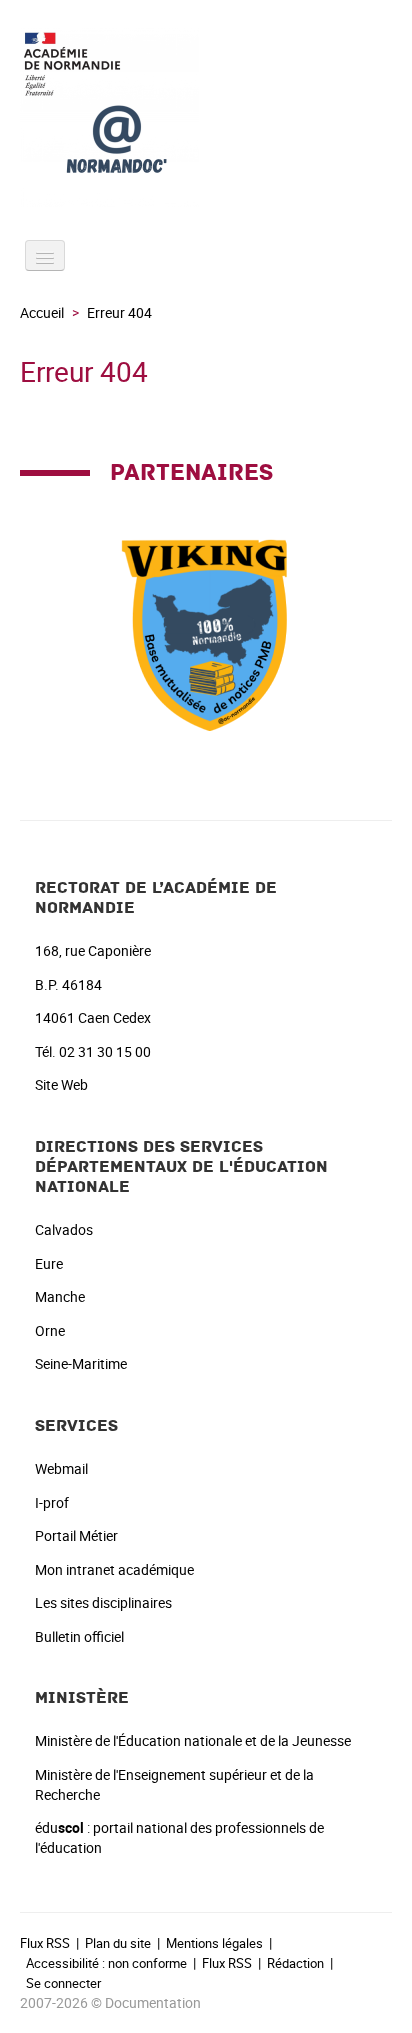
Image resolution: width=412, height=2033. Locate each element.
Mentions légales (214, 1943)
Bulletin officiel (79, 1636)
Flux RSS (45, 1943)
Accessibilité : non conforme (106, 1963)
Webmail (61, 1468)
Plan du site (118, 1943)
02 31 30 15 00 (105, 1051)
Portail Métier (76, 1535)
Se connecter (63, 1983)
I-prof (52, 1502)
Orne (50, 1330)
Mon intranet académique (114, 1569)
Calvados (64, 1229)
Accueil (42, 312)
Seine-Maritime (81, 1363)
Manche (60, 1296)
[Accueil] (206, 117)
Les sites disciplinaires (103, 1602)
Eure (49, 1263)
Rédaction (295, 1963)
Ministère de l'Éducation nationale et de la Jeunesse (193, 1740)
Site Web (61, 1084)
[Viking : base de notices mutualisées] (206, 629)
